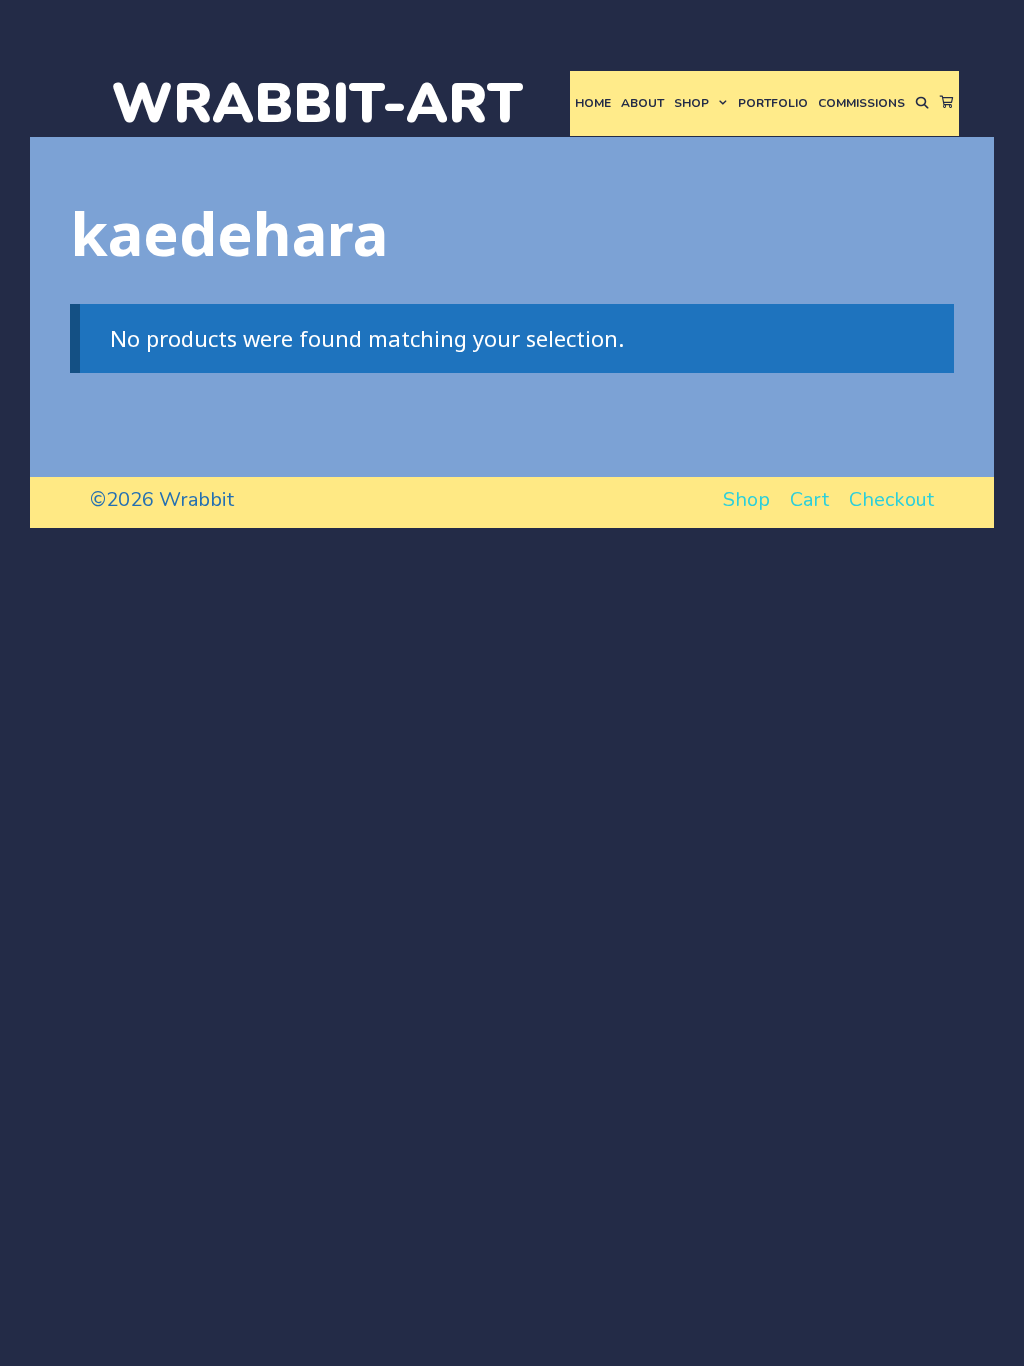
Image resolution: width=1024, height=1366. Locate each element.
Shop (691, 103)
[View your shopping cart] (947, 103)
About (642, 103)
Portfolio (773, 103)
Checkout (891, 499)
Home (593, 103)
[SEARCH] (922, 103)
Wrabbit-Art (317, 103)
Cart (809, 499)
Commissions (861, 103)
